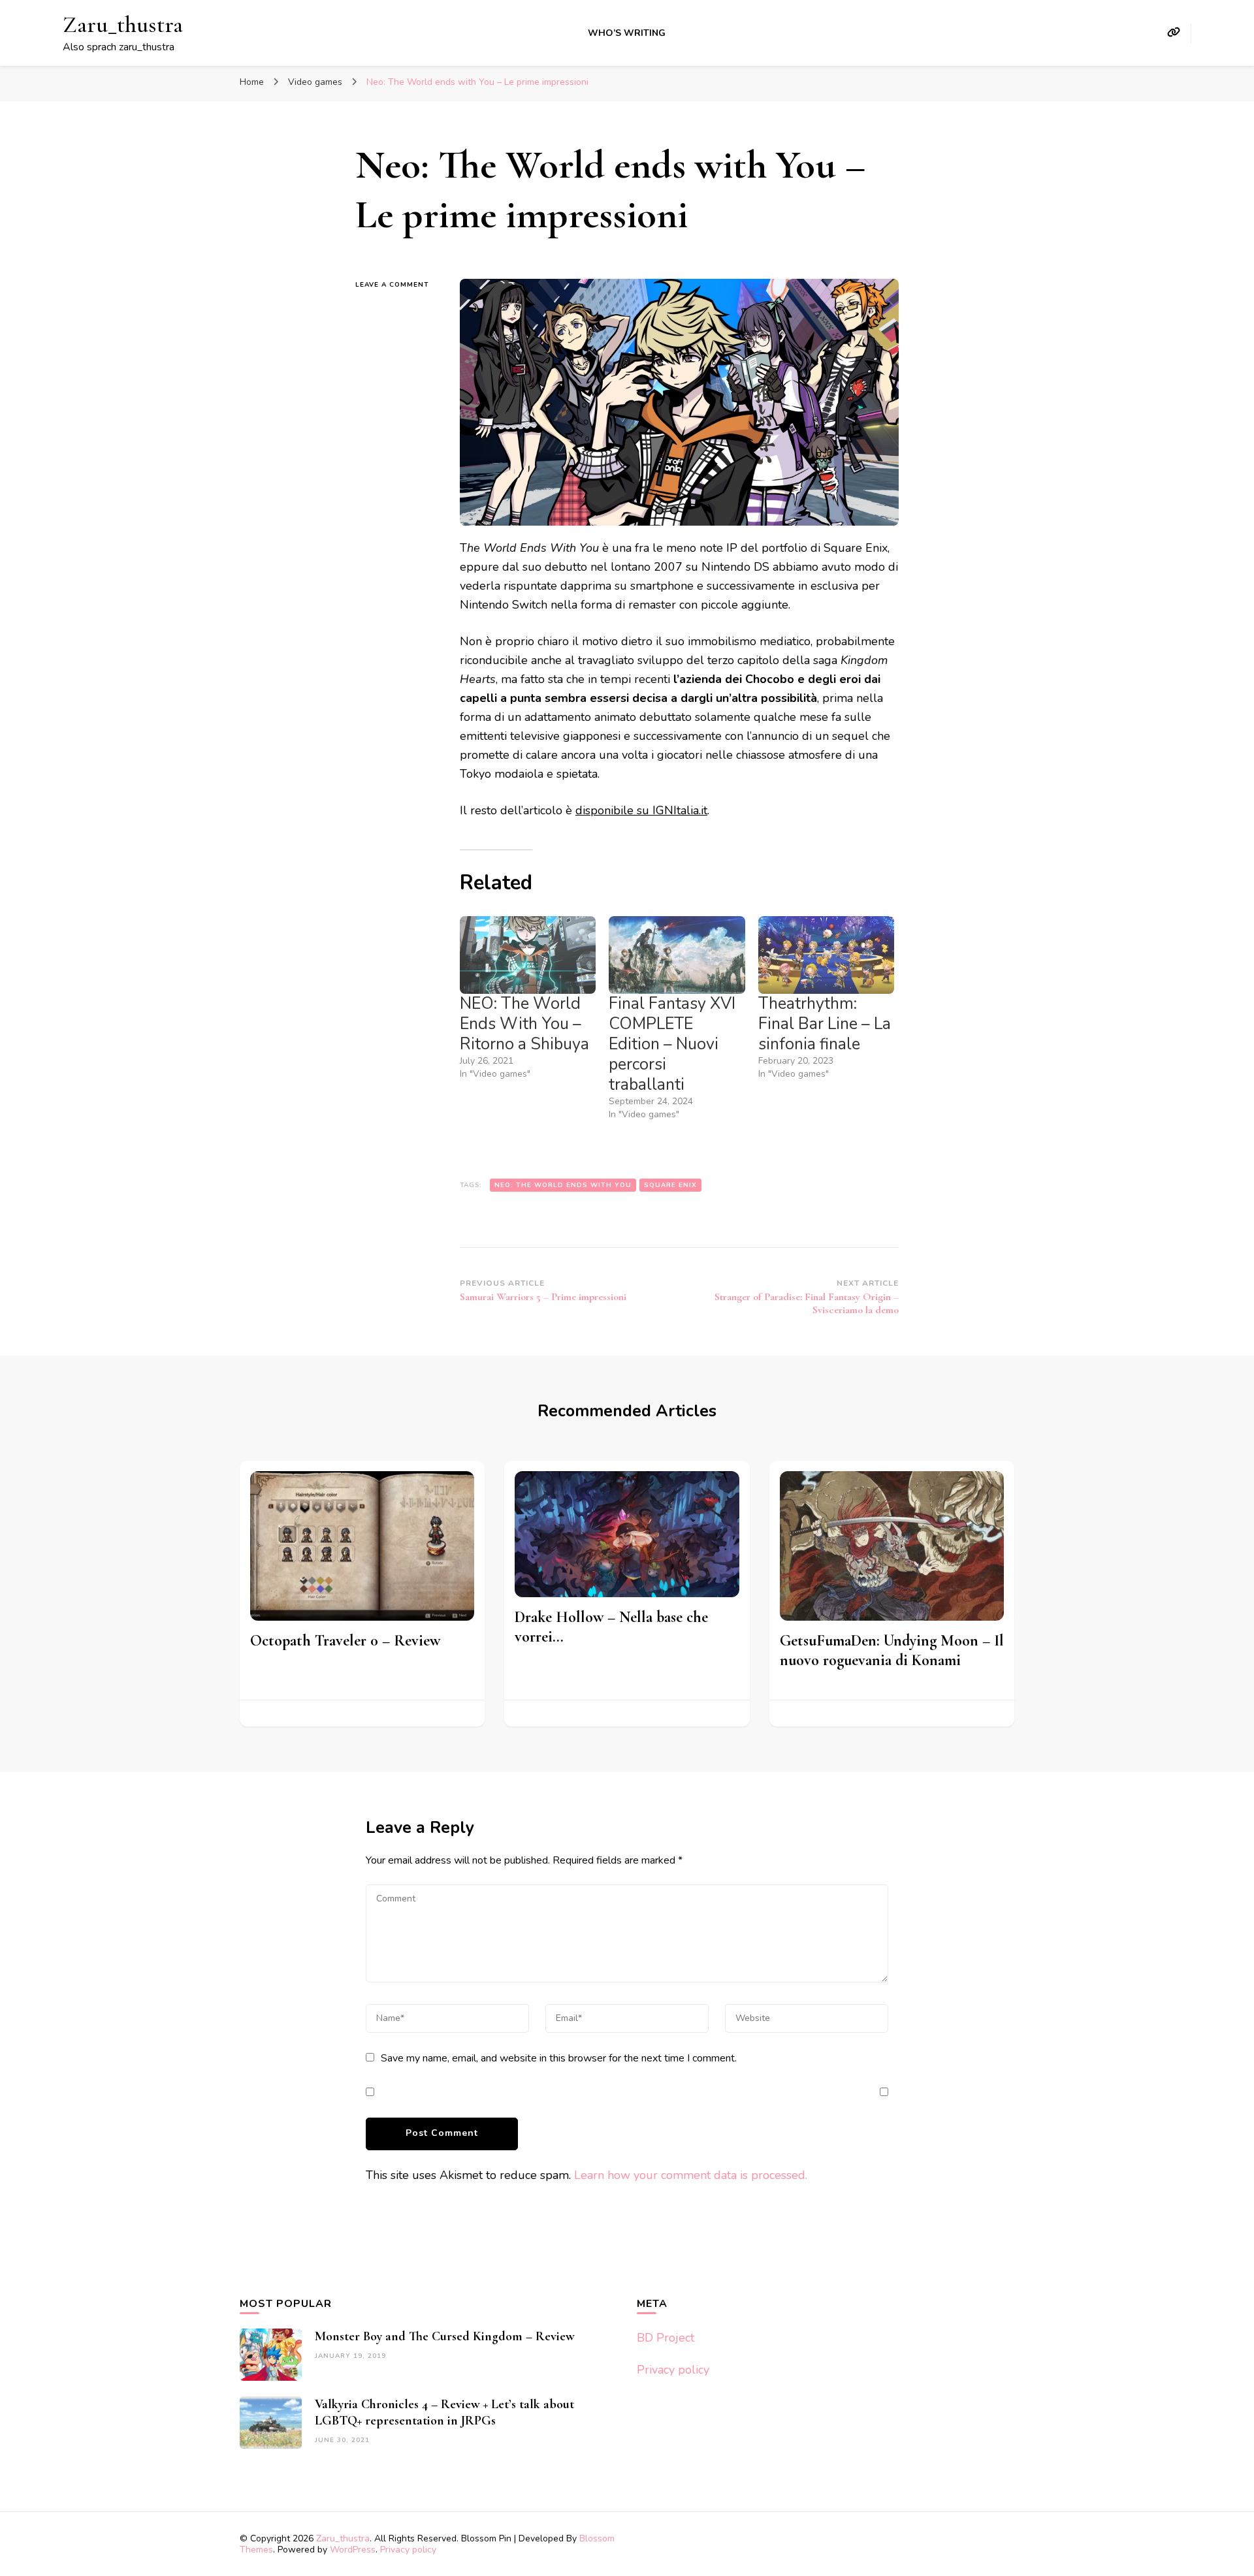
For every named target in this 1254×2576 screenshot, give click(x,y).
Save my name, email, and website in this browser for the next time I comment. (559, 2058)
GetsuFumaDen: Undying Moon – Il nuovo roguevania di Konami (892, 1650)
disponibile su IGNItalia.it (641, 810)
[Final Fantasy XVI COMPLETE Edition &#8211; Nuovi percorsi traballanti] (677, 955)
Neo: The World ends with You (563, 1185)
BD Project (666, 2338)
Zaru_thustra (123, 24)
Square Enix (670, 1185)
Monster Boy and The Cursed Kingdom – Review (445, 2336)
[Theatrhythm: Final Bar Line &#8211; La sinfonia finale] (826, 955)
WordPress (353, 2550)
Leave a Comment (398, 285)
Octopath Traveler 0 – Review (345, 1641)
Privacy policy (673, 2370)
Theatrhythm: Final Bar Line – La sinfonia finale (825, 1024)
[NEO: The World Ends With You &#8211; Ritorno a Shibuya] (528, 955)
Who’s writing (627, 33)
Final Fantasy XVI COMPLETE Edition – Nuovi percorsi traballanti (672, 1044)
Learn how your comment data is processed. (691, 2175)
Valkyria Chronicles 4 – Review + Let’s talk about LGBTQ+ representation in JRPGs (444, 2412)
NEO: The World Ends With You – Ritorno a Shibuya (524, 1024)
